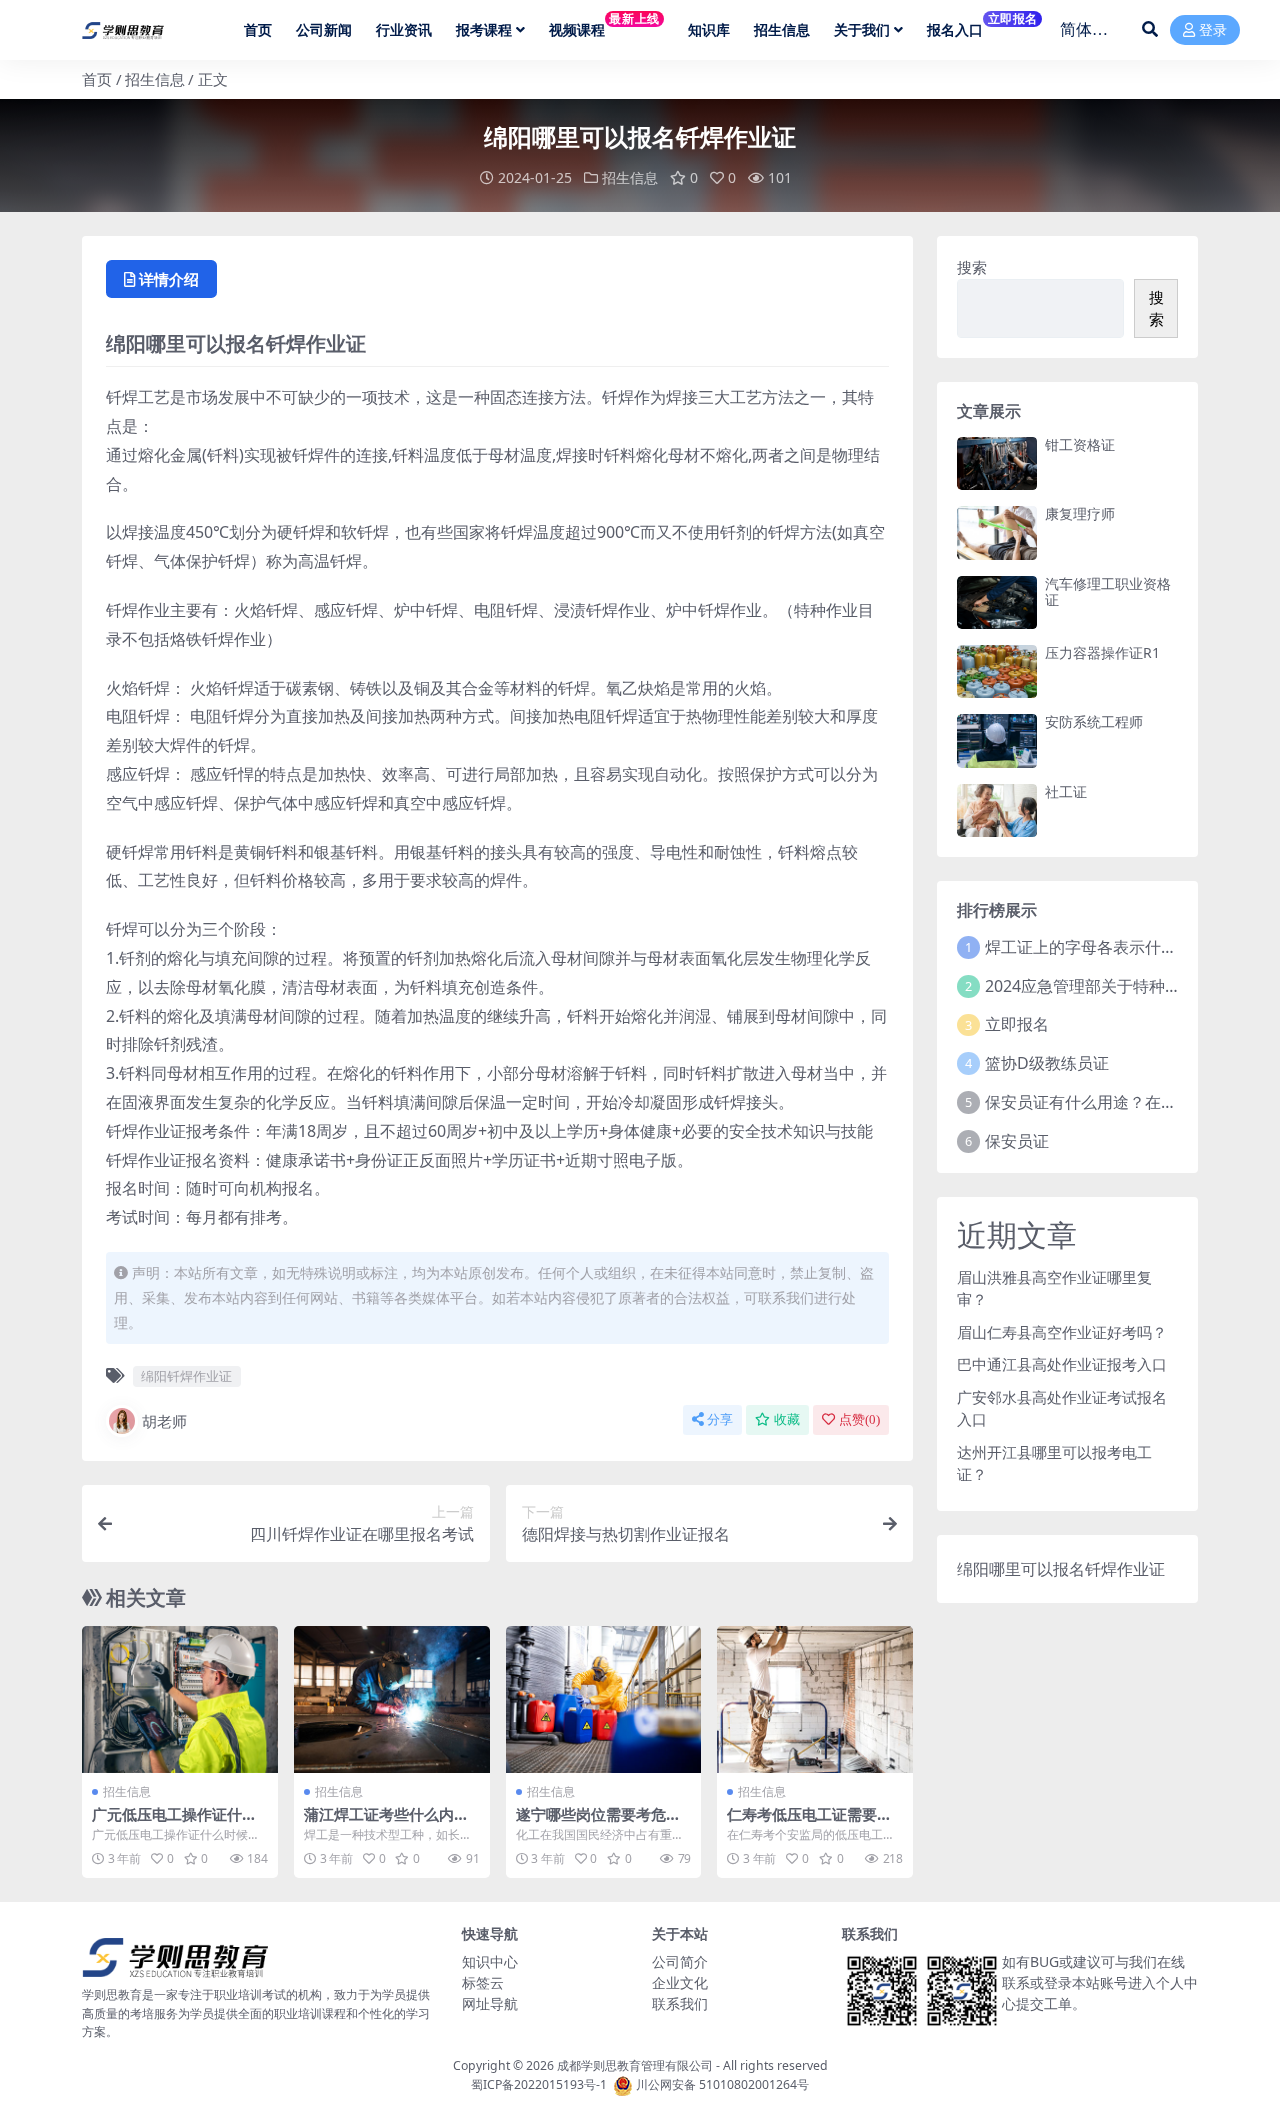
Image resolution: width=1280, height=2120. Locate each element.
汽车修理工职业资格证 (1108, 592)
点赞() (859, 1419)
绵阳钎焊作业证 (186, 1376)
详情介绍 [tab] (169, 279)
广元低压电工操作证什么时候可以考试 (174, 1823)
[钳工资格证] (997, 463)
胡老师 (164, 1421)
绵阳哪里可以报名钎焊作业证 (1061, 1569)
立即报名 (1017, 1024)
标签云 (483, 1982)
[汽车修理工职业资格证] (997, 602)
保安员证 (1017, 1141)
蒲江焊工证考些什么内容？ (379, 1823)
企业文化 (680, 1982)
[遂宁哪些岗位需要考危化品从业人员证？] (604, 1699)
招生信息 (155, 79)
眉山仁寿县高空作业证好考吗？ (1062, 1332)
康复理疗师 (1080, 513)
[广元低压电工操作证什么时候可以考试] (180, 1699)
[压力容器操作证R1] (997, 671)
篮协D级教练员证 (1047, 1063)
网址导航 (490, 2003)
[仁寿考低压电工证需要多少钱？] (815, 1699)
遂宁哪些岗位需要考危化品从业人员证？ (598, 1823)
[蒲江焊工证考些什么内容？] (392, 1699)
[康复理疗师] (997, 532)
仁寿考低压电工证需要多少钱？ (809, 1823)
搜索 (972, 267)
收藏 (787, 1419)
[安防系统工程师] (997, 740)
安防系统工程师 (1094, 721)
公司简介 (680, 1961)
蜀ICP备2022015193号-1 (539, 2084)
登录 (1213, 30)
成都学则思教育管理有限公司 (635, 2065)
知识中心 (490, 1961)
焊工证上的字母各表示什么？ (1089, 947)
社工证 (1066, 791)
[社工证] (997, 810)
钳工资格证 (1080, 444)
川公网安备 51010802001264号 (722, 2084)
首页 (97, 79)
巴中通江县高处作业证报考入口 (1062, 1364)
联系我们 (680, 2003)
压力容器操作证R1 (1102, 652)
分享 (720, 1419)
